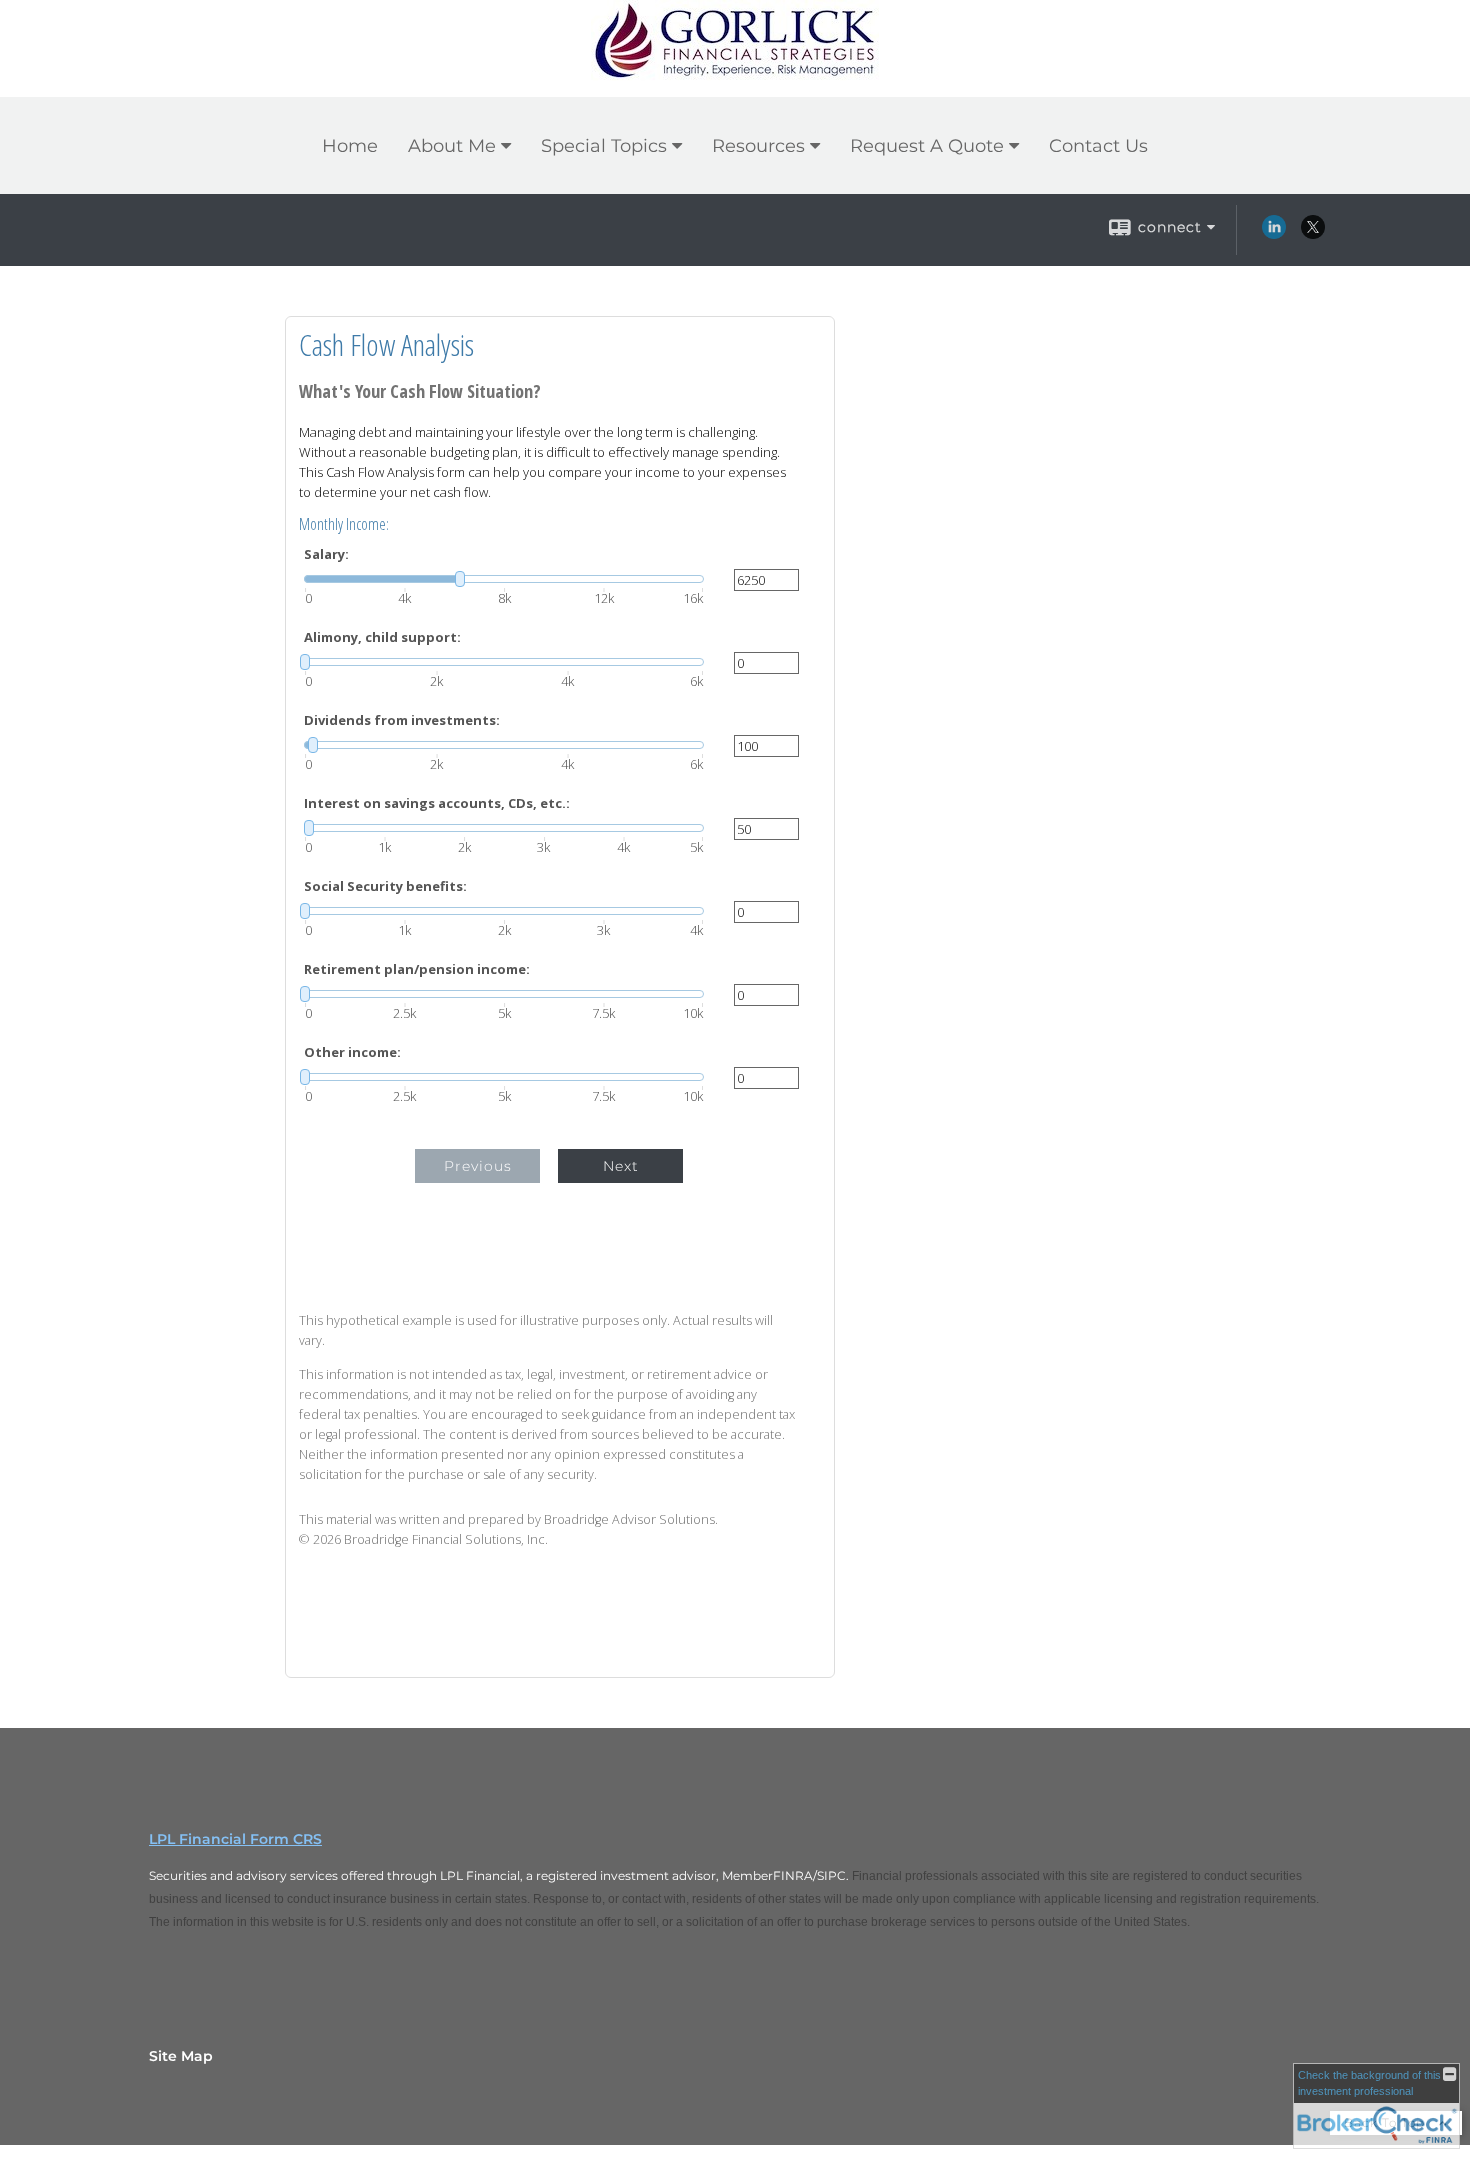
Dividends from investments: (402, 720)
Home (350, 146)
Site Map (181, 2056)
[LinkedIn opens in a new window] (1274, 234)
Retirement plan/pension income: (417, 969)
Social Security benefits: (385, 886)
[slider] (504, 579)
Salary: (326, 554)
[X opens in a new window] (1313, 234)
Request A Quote (927, 146)
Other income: (352, 1052)
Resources (758, 146)
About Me (452, 146)
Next (621, 1166)
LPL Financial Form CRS (235, 1839)
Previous (478, 1166)
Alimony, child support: (382, 637)
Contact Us (1098, 146)
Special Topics (604, 146)
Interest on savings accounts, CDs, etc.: (437, 803)
